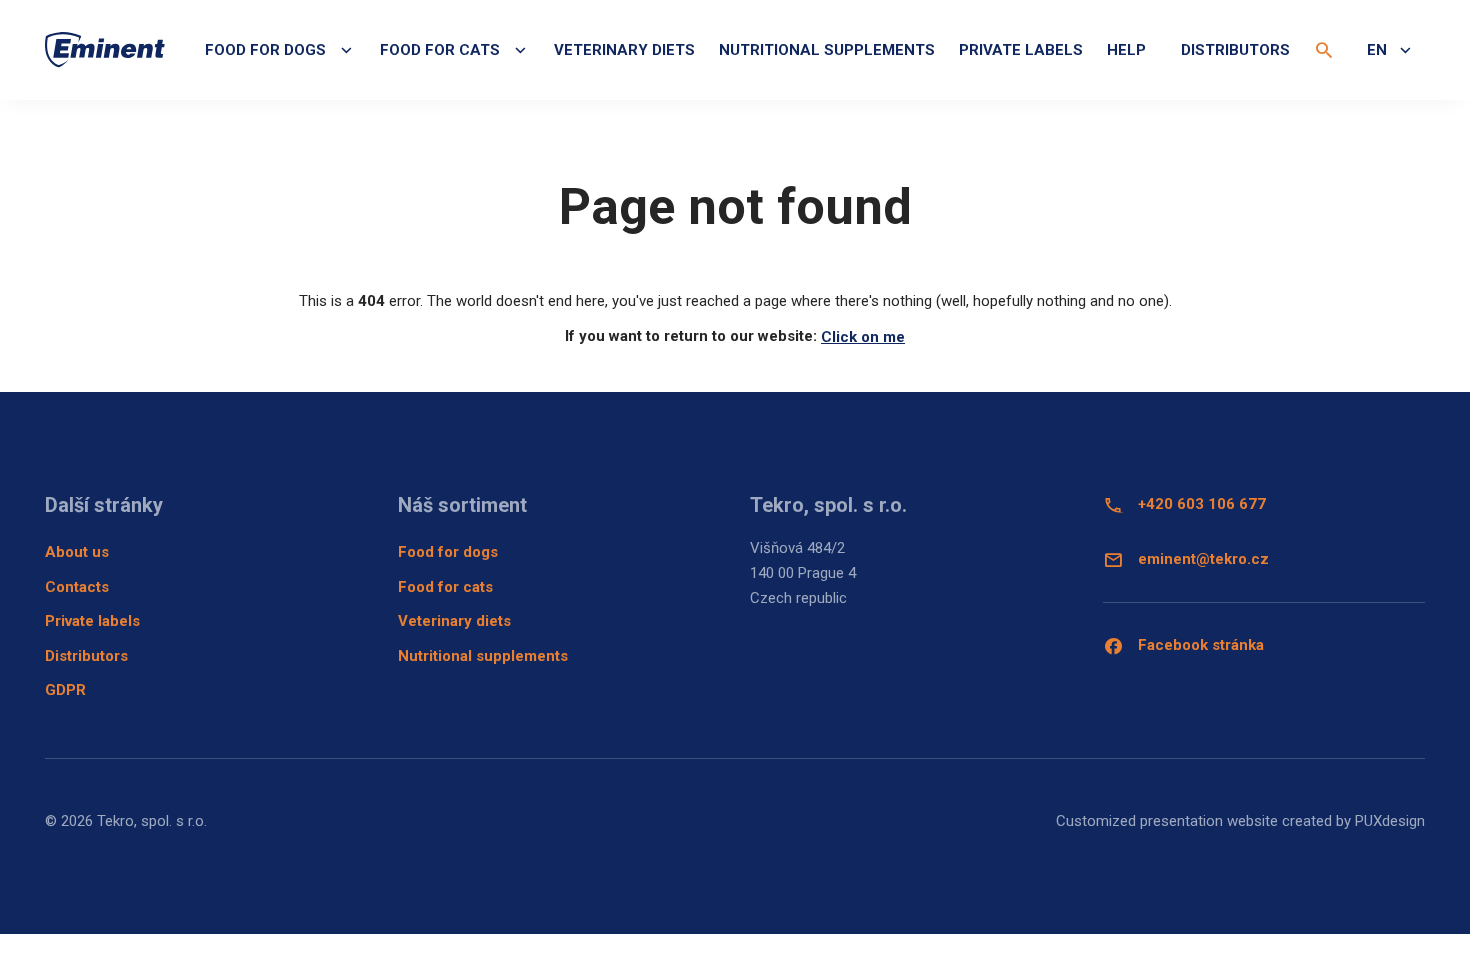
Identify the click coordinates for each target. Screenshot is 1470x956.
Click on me (863, 337)
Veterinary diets (624, 50)
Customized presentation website (1167, 821)
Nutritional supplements (827, 50)
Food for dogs (448, 552)
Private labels (1021, 50)
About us (77, 552)
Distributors (1235, 50)
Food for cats (445, 587)
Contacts (77, 587)
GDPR (65, 690)
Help (1126, 50)
